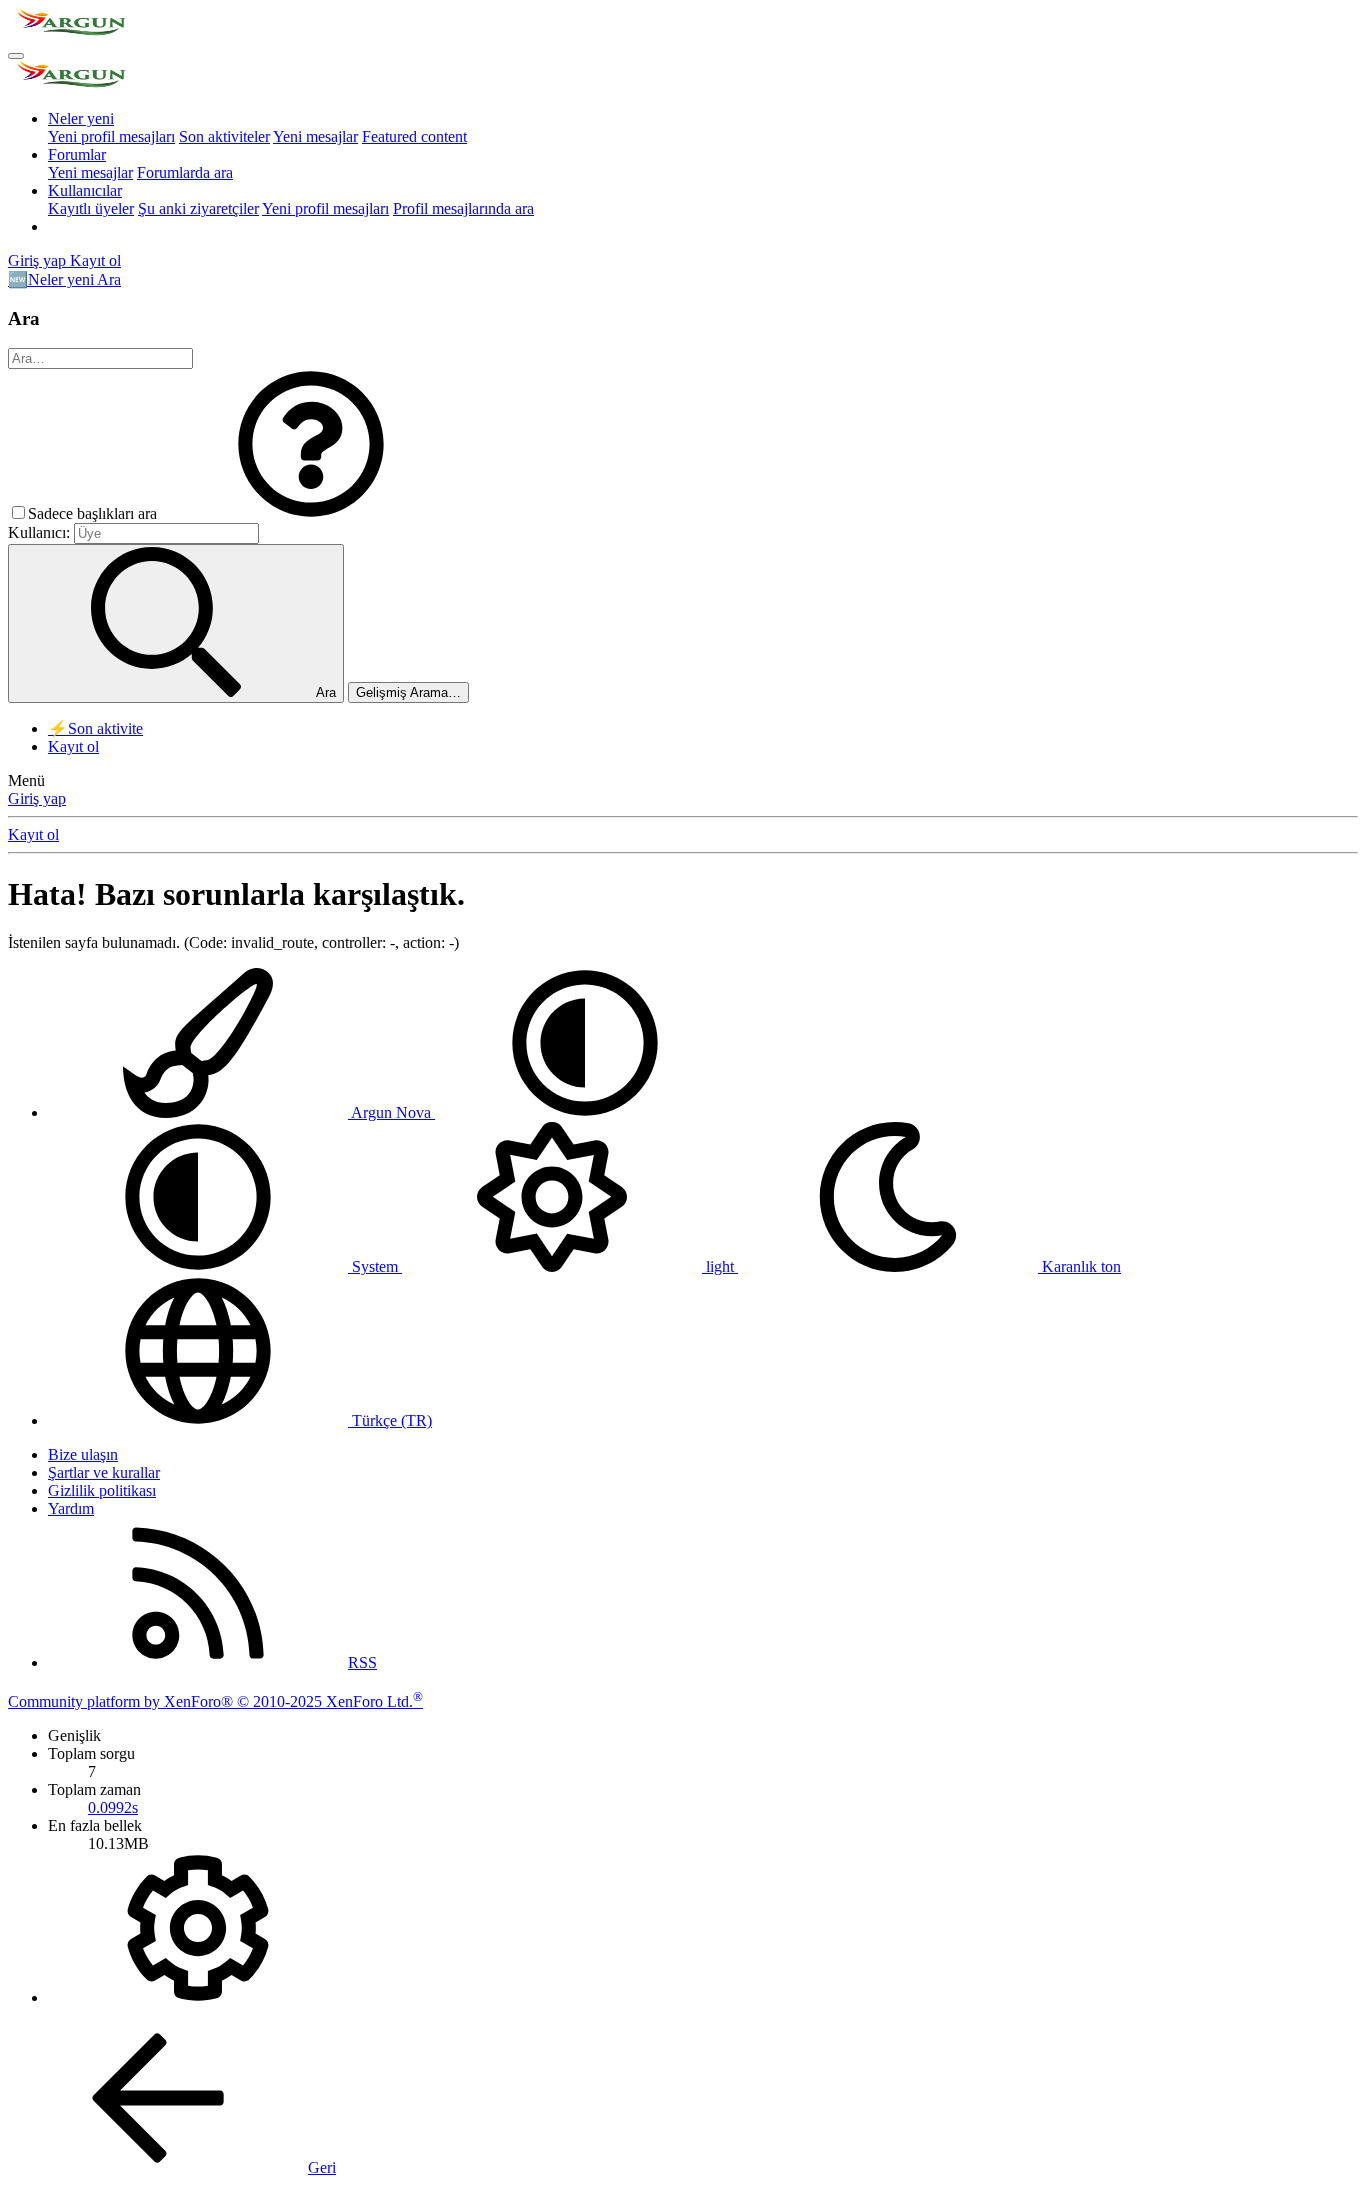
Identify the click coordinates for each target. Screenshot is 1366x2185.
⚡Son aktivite (95, 728)
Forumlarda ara (185, 172)
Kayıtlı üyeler (91, 208)
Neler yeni (81, 118)
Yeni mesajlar (315, 136)
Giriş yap (37, 798)
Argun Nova (391, 1112)
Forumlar (77, 154)
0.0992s (113, 1807)
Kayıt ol (73, 746)
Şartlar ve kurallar (104, 1472)
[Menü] (16, 56)
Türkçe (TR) (390, 1420)
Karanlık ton (1079, 1266)
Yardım (71, 1508)
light (720, 1266)
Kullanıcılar (85, 190)
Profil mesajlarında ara (463, 208)
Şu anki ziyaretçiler (198, 208)
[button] (311, 513)
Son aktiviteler (224, 136)
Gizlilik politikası (102, 1490)
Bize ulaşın (83, 1454)
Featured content (414, 136)
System (375, 1266)
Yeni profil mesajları (111, 136)
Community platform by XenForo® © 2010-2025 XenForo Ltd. (215, 1701)
